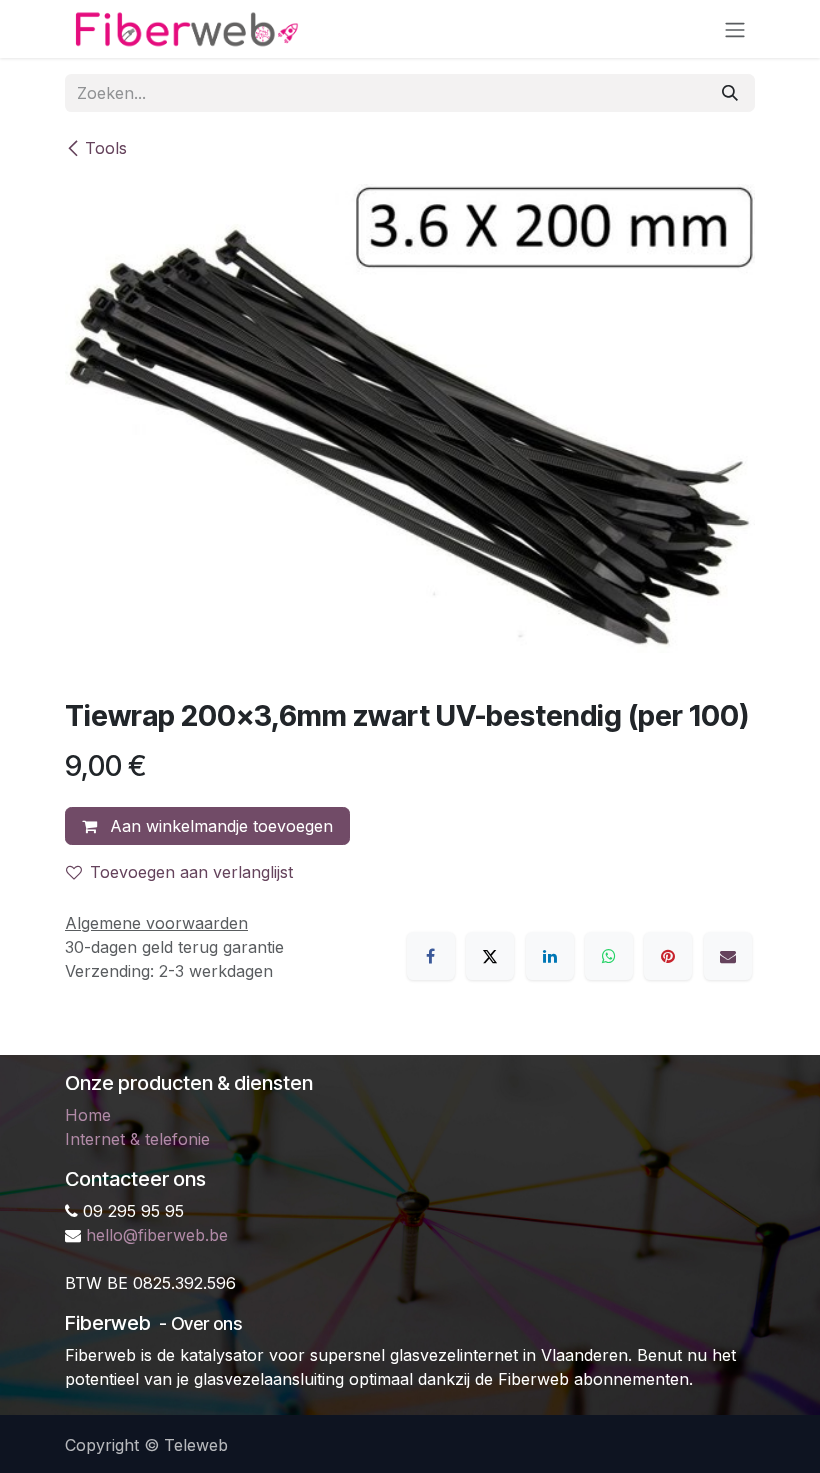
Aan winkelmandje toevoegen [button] (219, 826)
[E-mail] (728, 956)
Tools (106, 148)
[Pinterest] (668, 956)
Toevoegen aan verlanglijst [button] (191, 872)
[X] (490, 956)
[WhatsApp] (609, 956)
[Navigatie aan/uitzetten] (735, 29)
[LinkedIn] (550, 956)
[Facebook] (431, 956)
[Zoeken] (730, 93)
